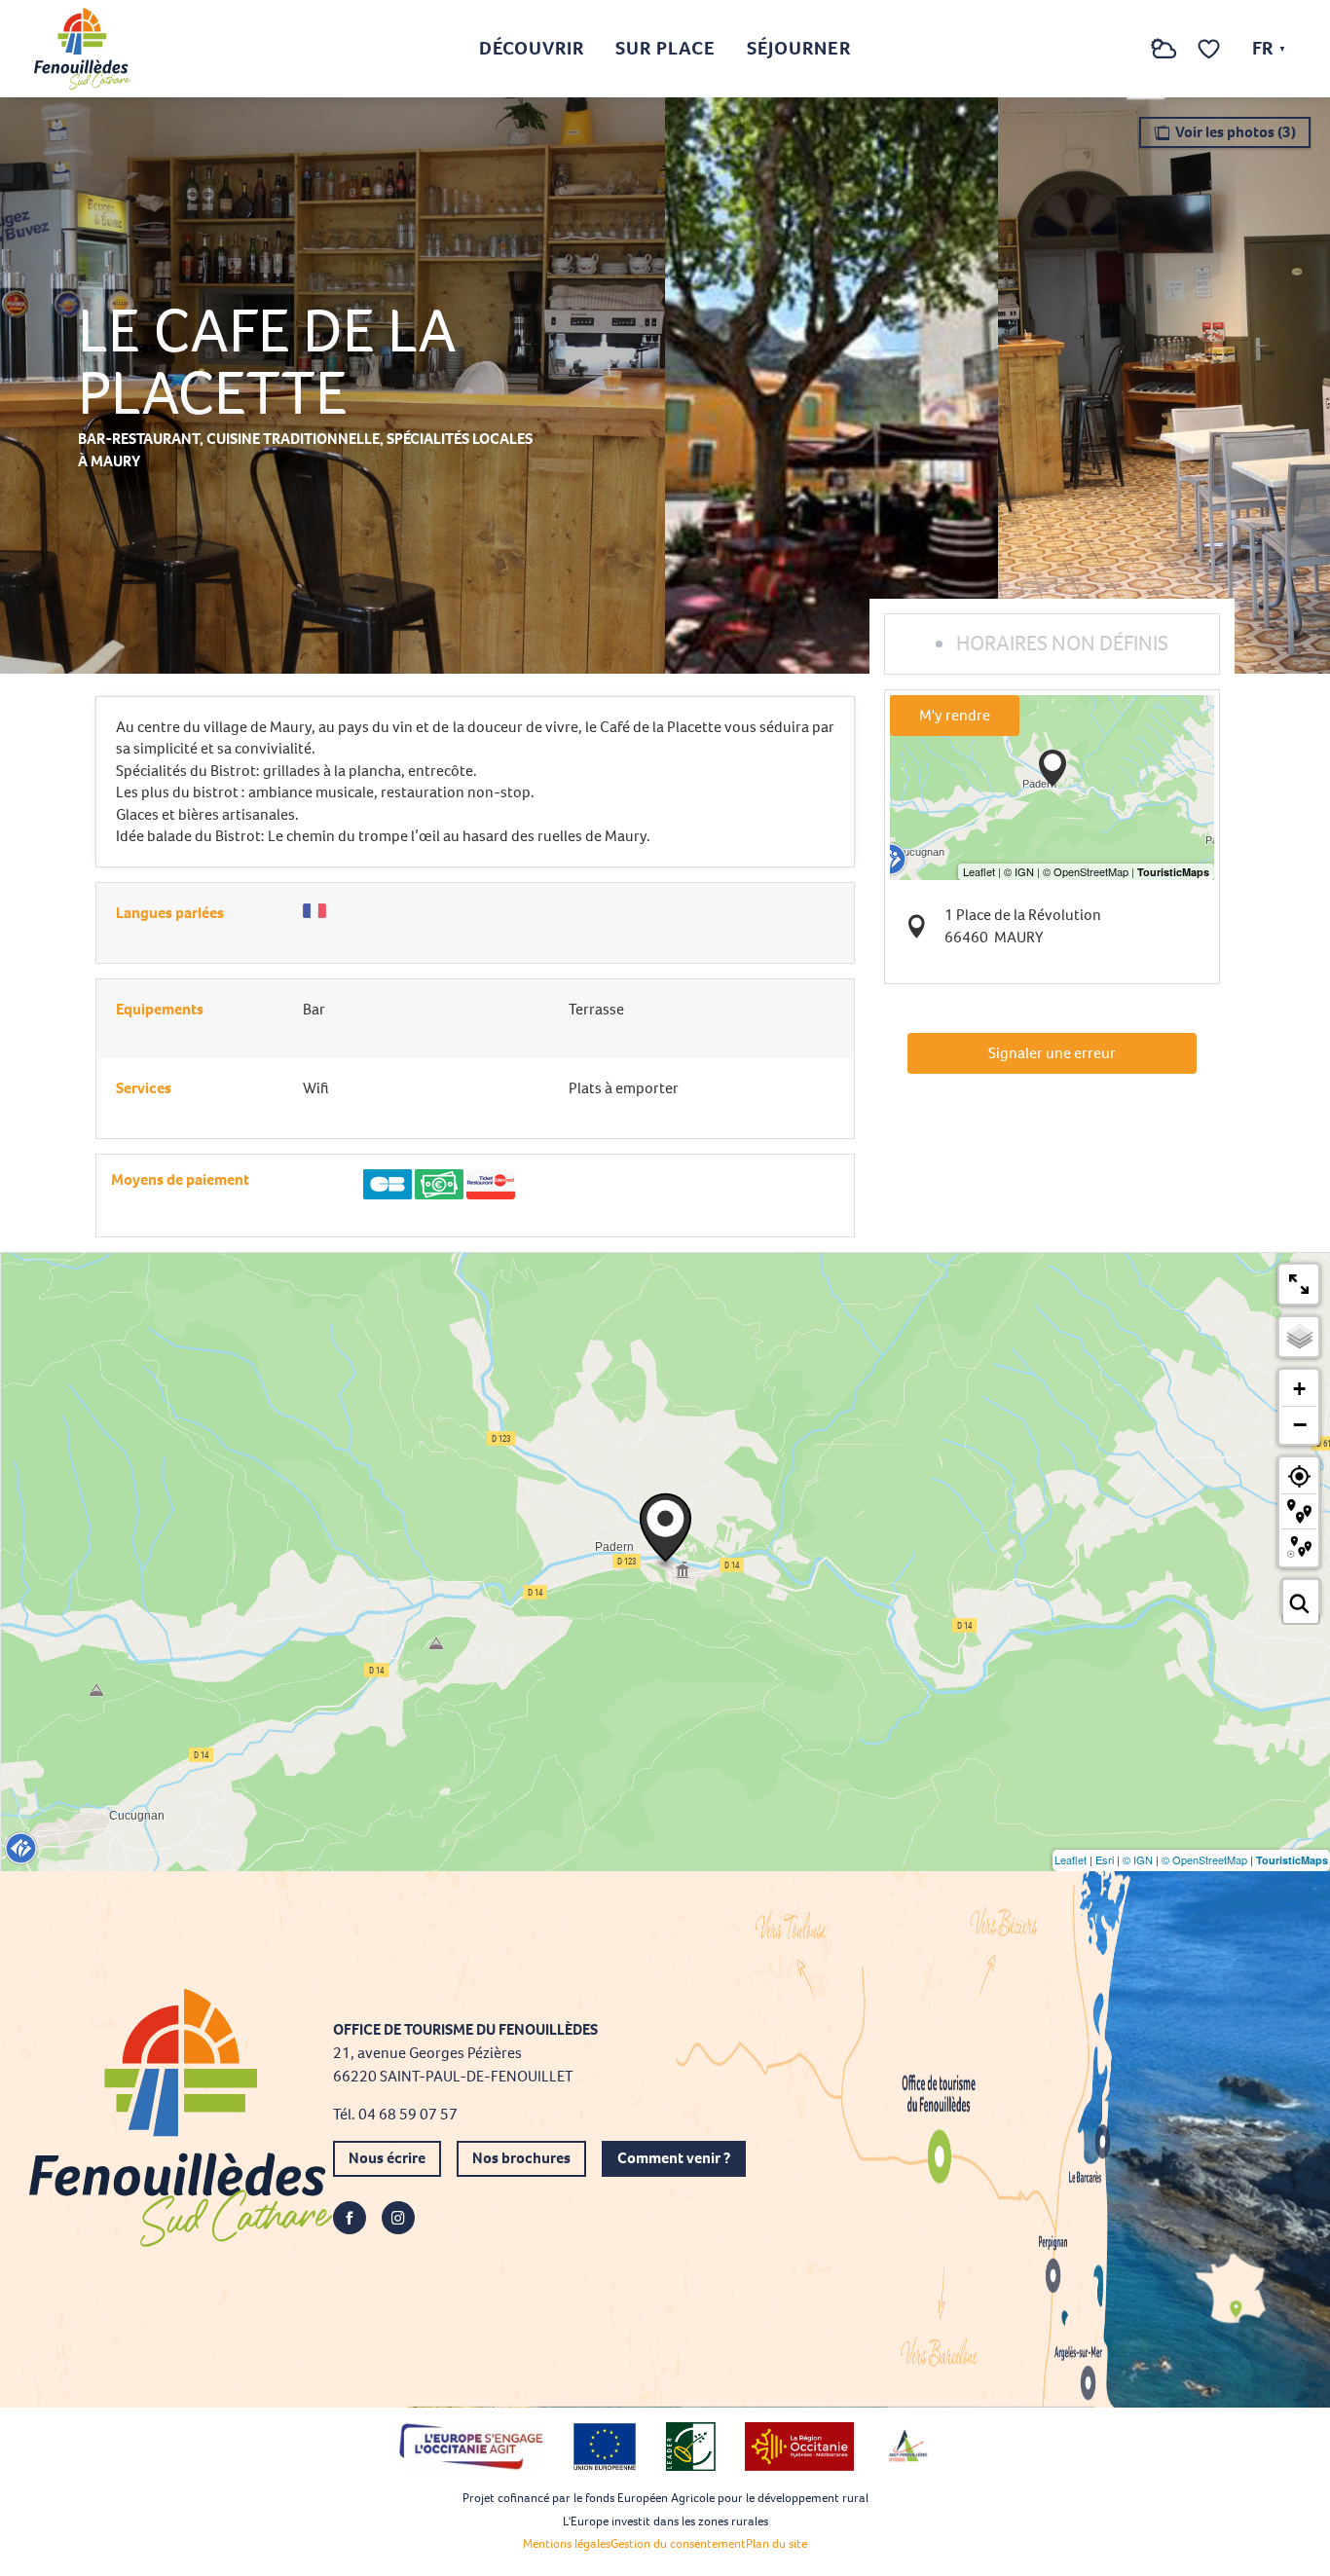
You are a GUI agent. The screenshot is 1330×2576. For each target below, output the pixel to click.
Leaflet (1071, 1859)
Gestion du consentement (678, 2543)
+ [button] (1299, 1389)
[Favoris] (1211, 49)
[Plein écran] (1299, 1284)
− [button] (1300, 1424)
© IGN (1138, 1859)
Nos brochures (521, 2158)
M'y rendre (955, 715)
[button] (1125, 49)
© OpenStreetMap (1204, 1859)
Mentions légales (567, 2543)
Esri (1105, 1859)
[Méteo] (1164, 59)
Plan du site (776, 2543)
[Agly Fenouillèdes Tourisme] (82, 49)
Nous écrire (387, 2158)
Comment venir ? (674, 2158)
